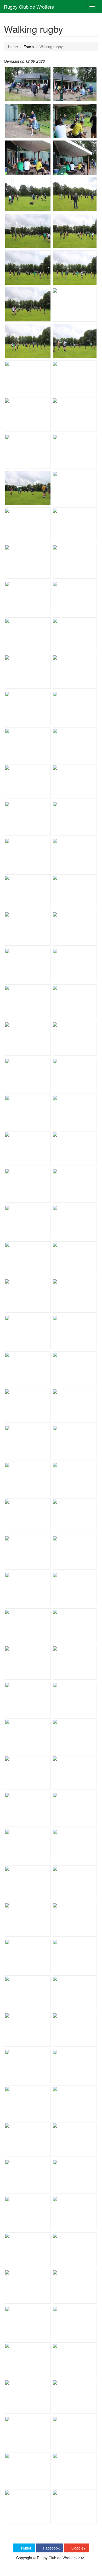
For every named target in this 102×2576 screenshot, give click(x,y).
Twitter (25, 2548)
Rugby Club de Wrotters (29, 7)
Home (13, 47)
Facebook (51, 2548)
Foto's (29, 47)
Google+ (78, 2548)
